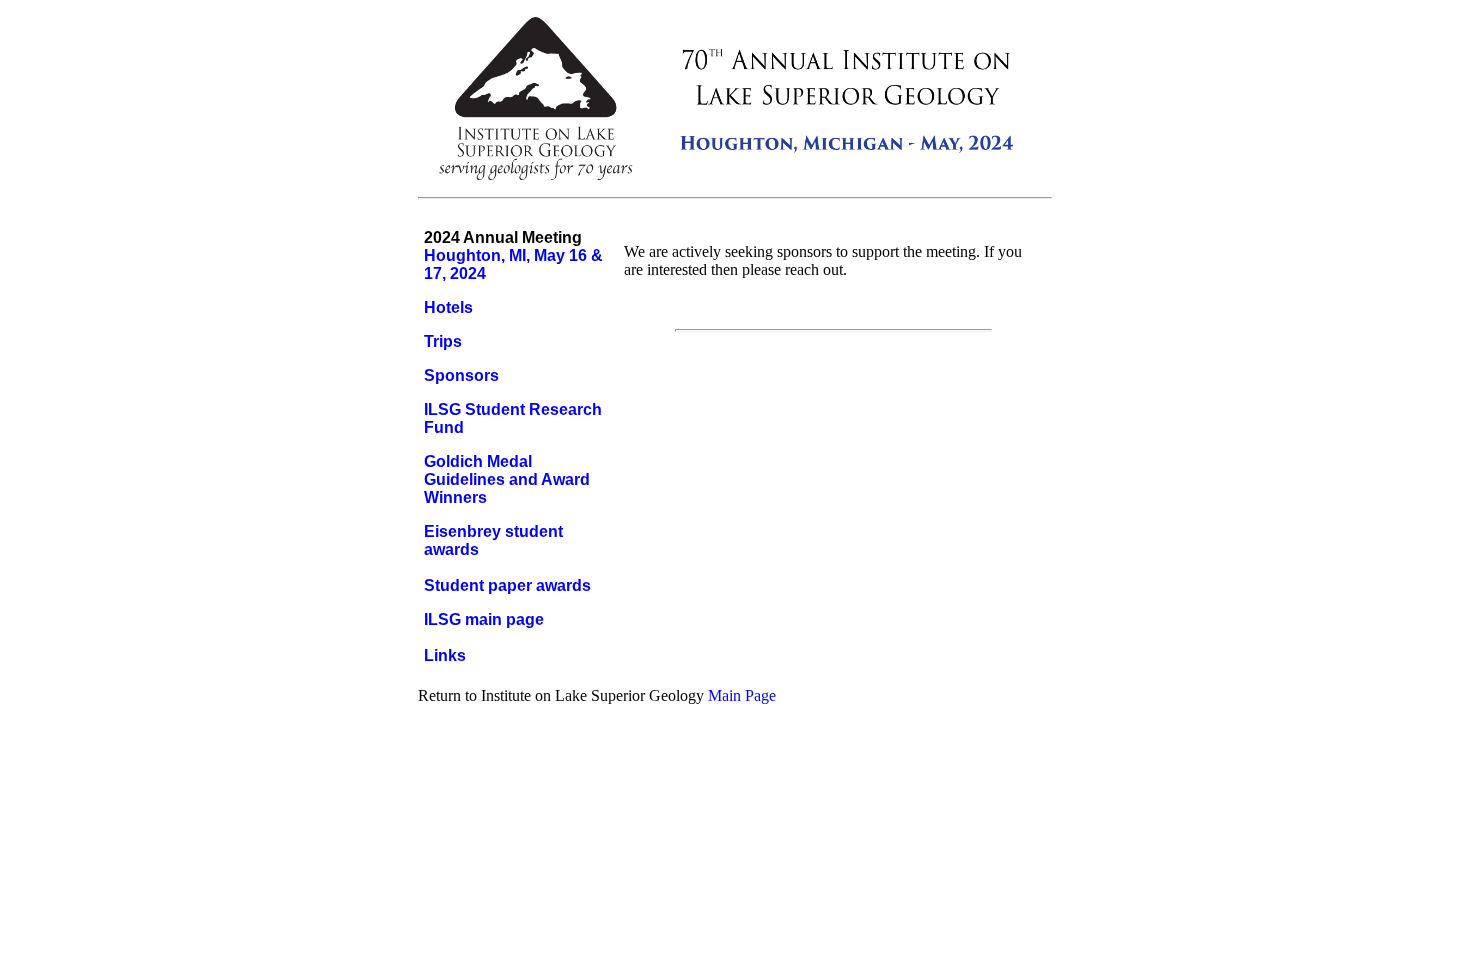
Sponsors (461, 375)
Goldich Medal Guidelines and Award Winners (507, 479)
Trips (443, 341)
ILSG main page (484, 619)
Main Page (742, 695)
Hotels (448, 307)
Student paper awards (507, 585)
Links (445, 655)
